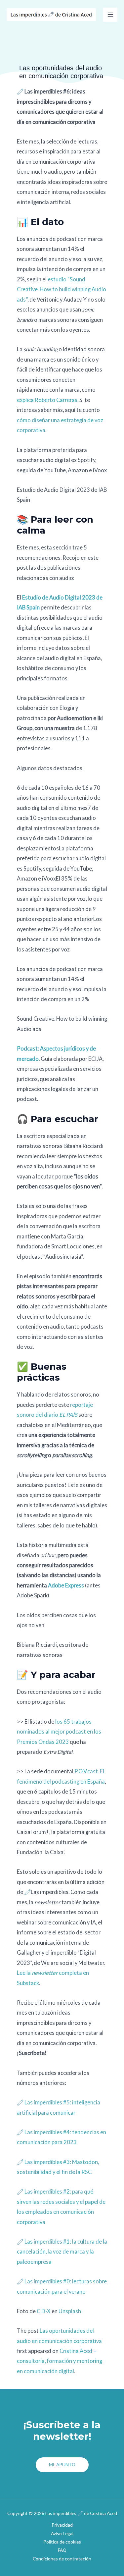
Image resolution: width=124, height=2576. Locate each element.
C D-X (44, 2311)
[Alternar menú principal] (110, 15)
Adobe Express (66, 1585)
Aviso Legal (62, 2533)
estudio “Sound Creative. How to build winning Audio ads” (62, 289)
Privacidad (62, 2525)
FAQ (62, 2550)
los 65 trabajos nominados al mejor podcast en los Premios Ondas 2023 (59, 1732)
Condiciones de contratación (62, 2559)
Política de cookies (62, 2542)
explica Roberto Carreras (47, 400)
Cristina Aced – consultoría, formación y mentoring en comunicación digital (60, 2361)
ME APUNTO (62, 2464)
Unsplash (70, 2311)
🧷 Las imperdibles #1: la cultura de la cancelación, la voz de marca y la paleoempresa (62, 2252)
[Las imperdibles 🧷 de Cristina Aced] (51, 15)
